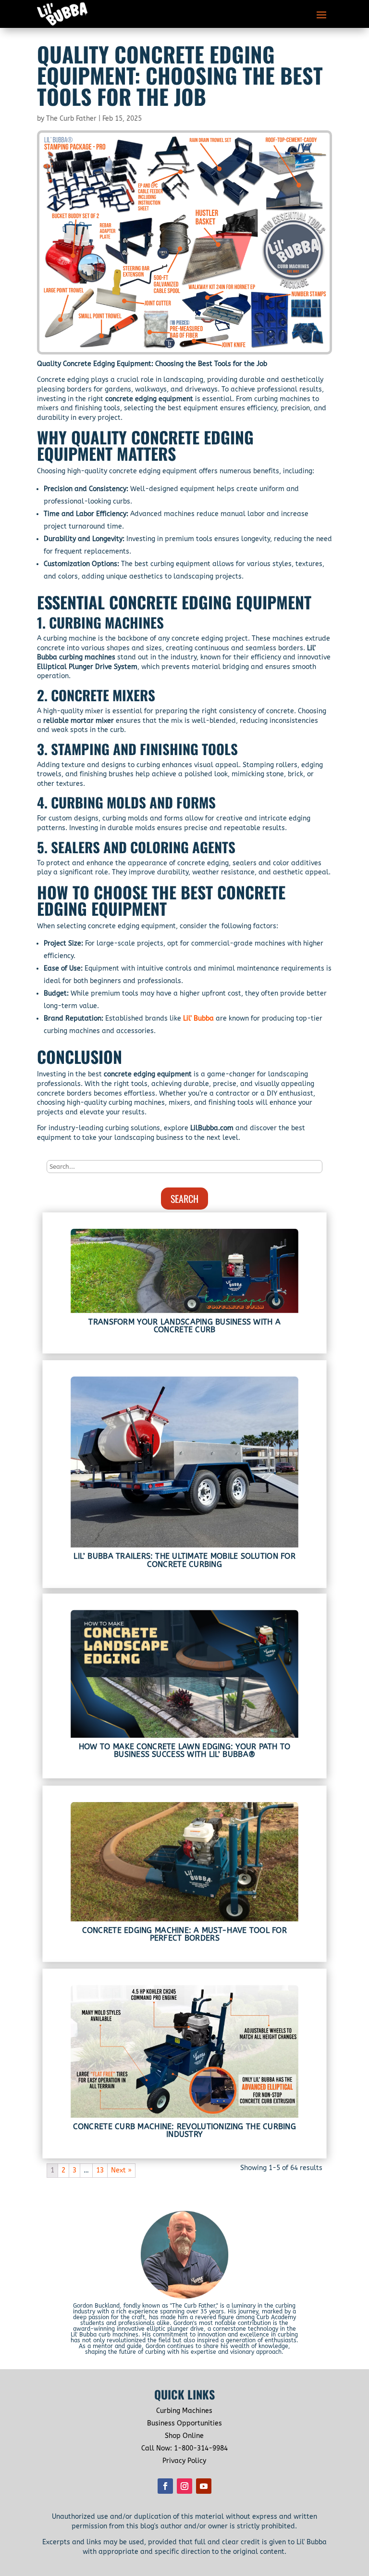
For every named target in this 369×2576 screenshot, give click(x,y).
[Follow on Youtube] (204, 2486)
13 (100, 2170)
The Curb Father (71, 119)
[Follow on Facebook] (165, 2486)
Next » (121, 2170)
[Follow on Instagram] (184, 2486)
